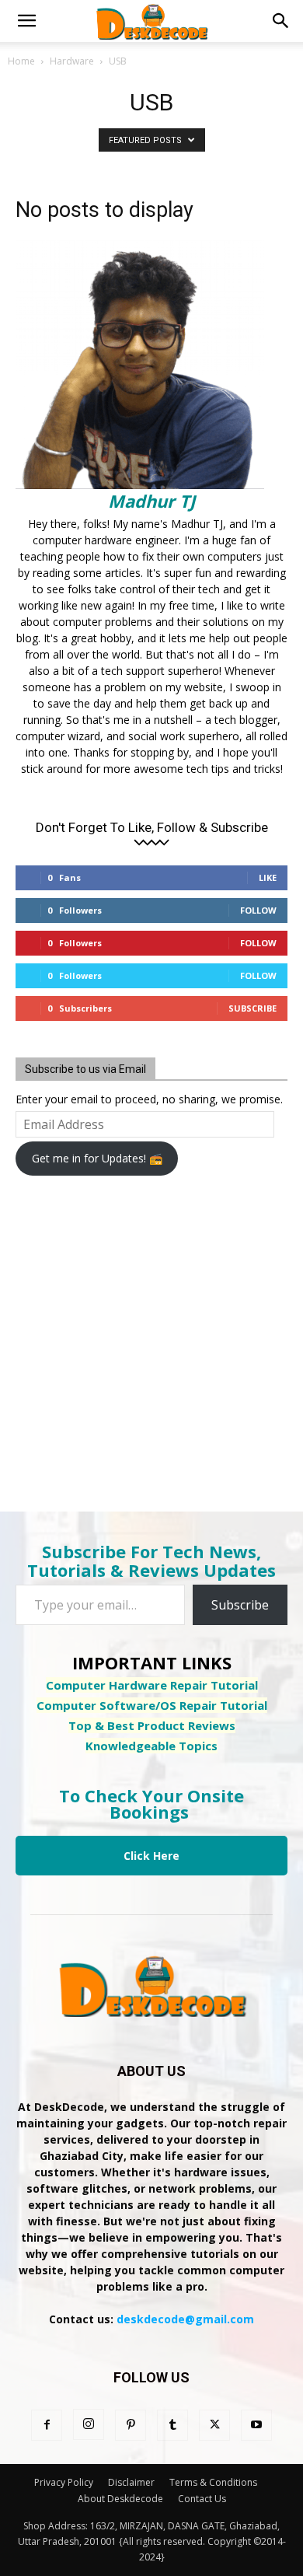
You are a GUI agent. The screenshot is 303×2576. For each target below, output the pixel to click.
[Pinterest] (131, 2425)
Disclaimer (131, 2482)
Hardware (72, 61)
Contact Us (202, 2499)
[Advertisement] (140, 1333)
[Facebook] (47, 2425)
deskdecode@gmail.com (185, 2319)
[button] (26, 21)
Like (268, 877)
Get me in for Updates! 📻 (97, 1158)
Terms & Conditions (213, 2482)
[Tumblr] (172, 2425)
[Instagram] (89, 2424)
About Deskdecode (120, 2499)
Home (21, 61)
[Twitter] (214, 2425)
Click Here (151, 1856)
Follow (258, 910)
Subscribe (252, 1008)
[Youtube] (256, 2425)
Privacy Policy (64, 2482)
